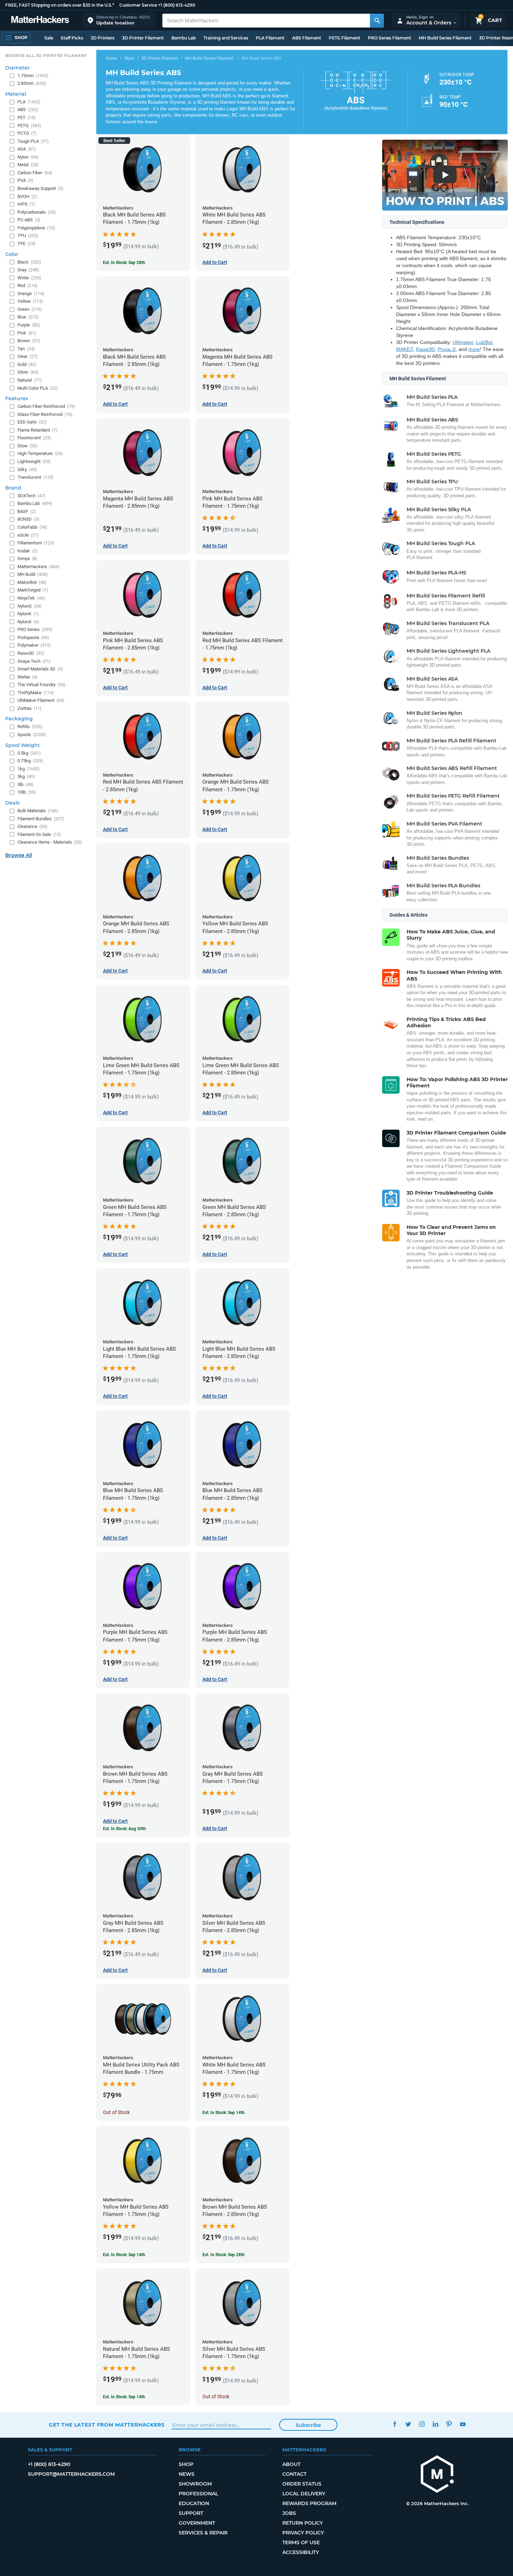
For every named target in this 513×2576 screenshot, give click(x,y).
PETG (29, 126)
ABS (28, 109)
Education (194, 2503)
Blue (28, 317)
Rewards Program (309, 2503)
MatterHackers (39, 567)
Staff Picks (72, 38)
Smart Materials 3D (40, 669)
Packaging (19, 719)
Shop (186, 2464)
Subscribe (308, 2425)
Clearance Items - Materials (50, 842)
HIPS (26, 204)
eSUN (28, 535)
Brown (29, 341)
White (29, 278)
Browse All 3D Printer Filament (46, 56)
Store (129, 58)
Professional (198, 2494)
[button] (119, 20)
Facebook (395, 2424)
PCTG (27, 133)
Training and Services (226, 38)
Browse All (19, 855)
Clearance (32, 826)
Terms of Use (301, 2542)
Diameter (17, 68)
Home (111, 58)
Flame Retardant (38, 430)
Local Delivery (304, 2494)
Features (17, 398)
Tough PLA (33, 141)
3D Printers (103, 38)
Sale (49, 38)
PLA (29, 102)
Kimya (27, 559)
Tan (26, 349)
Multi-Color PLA (38, 388)
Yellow (30, 301)
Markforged (33, 590)
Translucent (36, 477)
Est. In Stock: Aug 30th (124, 1829)
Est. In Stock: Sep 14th (224, 2113)
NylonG (30, 606)
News (187, 2474)
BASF (27, 511)
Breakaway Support (40, 188)
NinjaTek (31, 598)
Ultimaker (463, 342)
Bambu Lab (184, 38)
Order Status (302, 2484)
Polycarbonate (37, 212)
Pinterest (449, 2424)
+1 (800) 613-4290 (177, 5)
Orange (31, 293)
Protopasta (33, 637)
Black (29, 262)
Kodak (28, 551)
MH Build (33, 574)
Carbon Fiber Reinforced (46, 406)
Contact (294, 2474)
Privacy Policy (303, 2533)
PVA (25, 180)
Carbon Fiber (35, 173)
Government (197, 2523)
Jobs (289, 2513)
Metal (28, 165)
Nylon (28, 157)
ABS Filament (307, 38)
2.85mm (32, 83)
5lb (25, 784)
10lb (27, 792)
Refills (30, 726)
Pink (27, 333)
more (474, 349)
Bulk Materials (38, 811)
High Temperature (40, 453)
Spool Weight (23, 745)
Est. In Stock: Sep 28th (124, 263)
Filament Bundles (41, 819)
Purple (29, 325)
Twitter (408, 2424)
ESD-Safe (32, 422)
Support (191, 2513)
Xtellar (28, 677)
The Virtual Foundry (42, 685)
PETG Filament (344, 38)
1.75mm (33, 76)
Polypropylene (36, 228)
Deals (12, 803)
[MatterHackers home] (40, 20)
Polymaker (34, 645)
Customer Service (138, 5)
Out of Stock (116, 2112)
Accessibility (301, 2552)
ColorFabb (32, 527)
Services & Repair (203, 2533)
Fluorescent (34, 438)
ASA (27, 149)
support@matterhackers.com (71, 2474)
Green (30, 309)
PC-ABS (29, 220)
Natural (30, 380)
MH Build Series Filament (445, 38)
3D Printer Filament (143, 38)
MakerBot (32, 582)
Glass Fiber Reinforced (45, 414)
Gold (27, 364)
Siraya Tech (34, 661)
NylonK (28, 614)
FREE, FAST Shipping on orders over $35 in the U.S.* (60, 5)
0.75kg (30, 761)
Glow (28, 446)
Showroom (195, 2484)
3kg (26, 776)
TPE (27, 244)
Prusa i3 (447, 349)
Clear (28, 356)
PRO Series (35, 629)
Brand (13, 488)
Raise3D (425, 349)
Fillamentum (36, 543)
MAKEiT (405, 349)
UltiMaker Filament (41, 700)
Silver (28, 372)
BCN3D (28, 519)
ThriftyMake (36, 693)
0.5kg (29, 753)
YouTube (463, 2424)
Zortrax (29, 708)
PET (27, 118)
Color (12, 254)
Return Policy (303, 2523)
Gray (28, 270)
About (291, 2464)
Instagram (422, 2424)
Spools (32, 735)
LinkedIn (435, 2424)
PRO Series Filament (389, 38)
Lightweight (34, 461)
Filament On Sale (39, 834)
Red (28, 285)
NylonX (28, 622)
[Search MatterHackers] (377, 21)
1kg (29, 769)
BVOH (27, 196)
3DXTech (32, 496)
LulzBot (484, 342)
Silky (27, 469)
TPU (28, 236)
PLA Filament (270, 38)
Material (16, 94)
